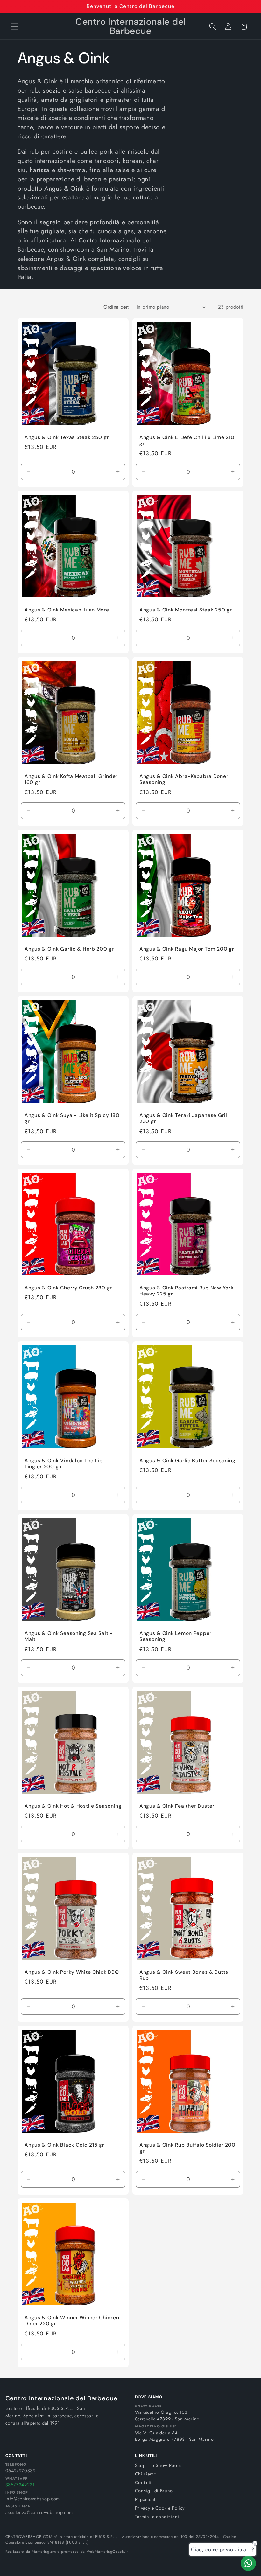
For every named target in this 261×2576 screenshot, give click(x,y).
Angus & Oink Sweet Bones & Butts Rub (184, 1976)
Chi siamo (146, 2474)
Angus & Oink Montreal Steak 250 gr (186, 610)
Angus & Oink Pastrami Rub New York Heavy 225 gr (186, 1291)
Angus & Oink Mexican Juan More (67, 610)
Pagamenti (146, 2499)
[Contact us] (248, 2563)
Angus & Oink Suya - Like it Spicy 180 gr (72, 1118)
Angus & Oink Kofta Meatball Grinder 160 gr (71, 780)
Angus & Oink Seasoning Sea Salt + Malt (69, 1636)
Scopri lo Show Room (158, 2465)
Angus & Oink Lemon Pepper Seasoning (176, 1636)
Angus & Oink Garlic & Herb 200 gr (69, 949)
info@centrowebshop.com (33, 2499)
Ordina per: (116, 307)
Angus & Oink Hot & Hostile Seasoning (73, 1806)
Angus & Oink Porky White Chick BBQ (72, 1972)
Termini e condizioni (157, 2517)
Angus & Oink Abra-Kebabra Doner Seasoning (184, 780)
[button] (15, 26)
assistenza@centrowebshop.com (39, 2512)
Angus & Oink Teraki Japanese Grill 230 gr (184, 1118)
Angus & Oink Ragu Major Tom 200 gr (187, 949)
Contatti (143, 2482)
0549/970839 (21, 2471)
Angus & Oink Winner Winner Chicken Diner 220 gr (72, 2321)
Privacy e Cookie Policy (160, 2508)
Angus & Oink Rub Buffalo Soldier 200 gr (187, 2148)
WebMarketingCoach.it (107, 2552)
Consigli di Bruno (154, 2491)
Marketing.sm (44, 2552)
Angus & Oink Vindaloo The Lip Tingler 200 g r (64, 1464)
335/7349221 (20, 2485)
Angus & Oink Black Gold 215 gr (64, 2145)
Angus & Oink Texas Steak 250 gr (67, 437)
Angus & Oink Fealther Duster (177, 1806)
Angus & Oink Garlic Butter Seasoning (187, 1461)
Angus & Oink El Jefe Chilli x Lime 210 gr (187, 440)
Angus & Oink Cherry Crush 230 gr (68, 1288)
